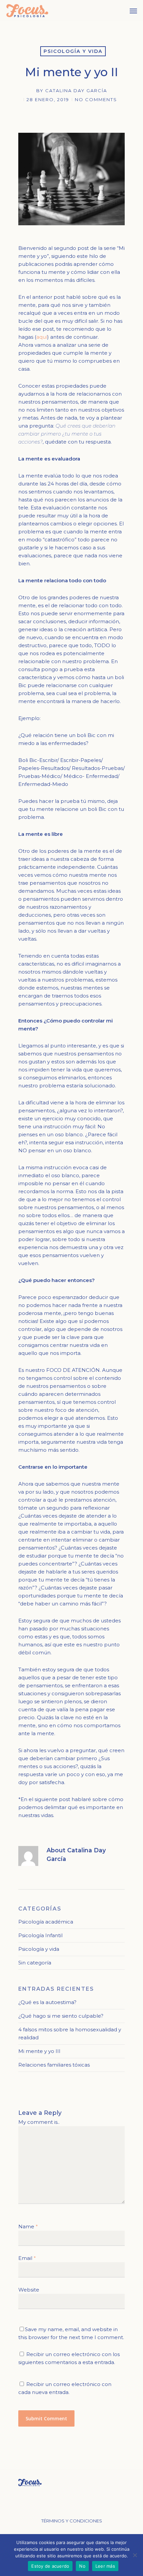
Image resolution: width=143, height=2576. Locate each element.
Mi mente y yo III (39, 2051)
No (82, 2566)
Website (29, 2290)
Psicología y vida (73, 51)
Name (28, 2226)
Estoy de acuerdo (50, 2566)
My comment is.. (39, 2122)
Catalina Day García (76, 91)
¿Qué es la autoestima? (47, 2002)
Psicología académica (46, 1922)
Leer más (105, 2566)
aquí (42, 337)
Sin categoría (35, 1963)
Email (27, 2258)
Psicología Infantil (40, 1935)
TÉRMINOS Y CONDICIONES (72, 2521)
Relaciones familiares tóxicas (54, 2065)
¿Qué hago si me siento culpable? (61, 2016)
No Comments (96, 99)
